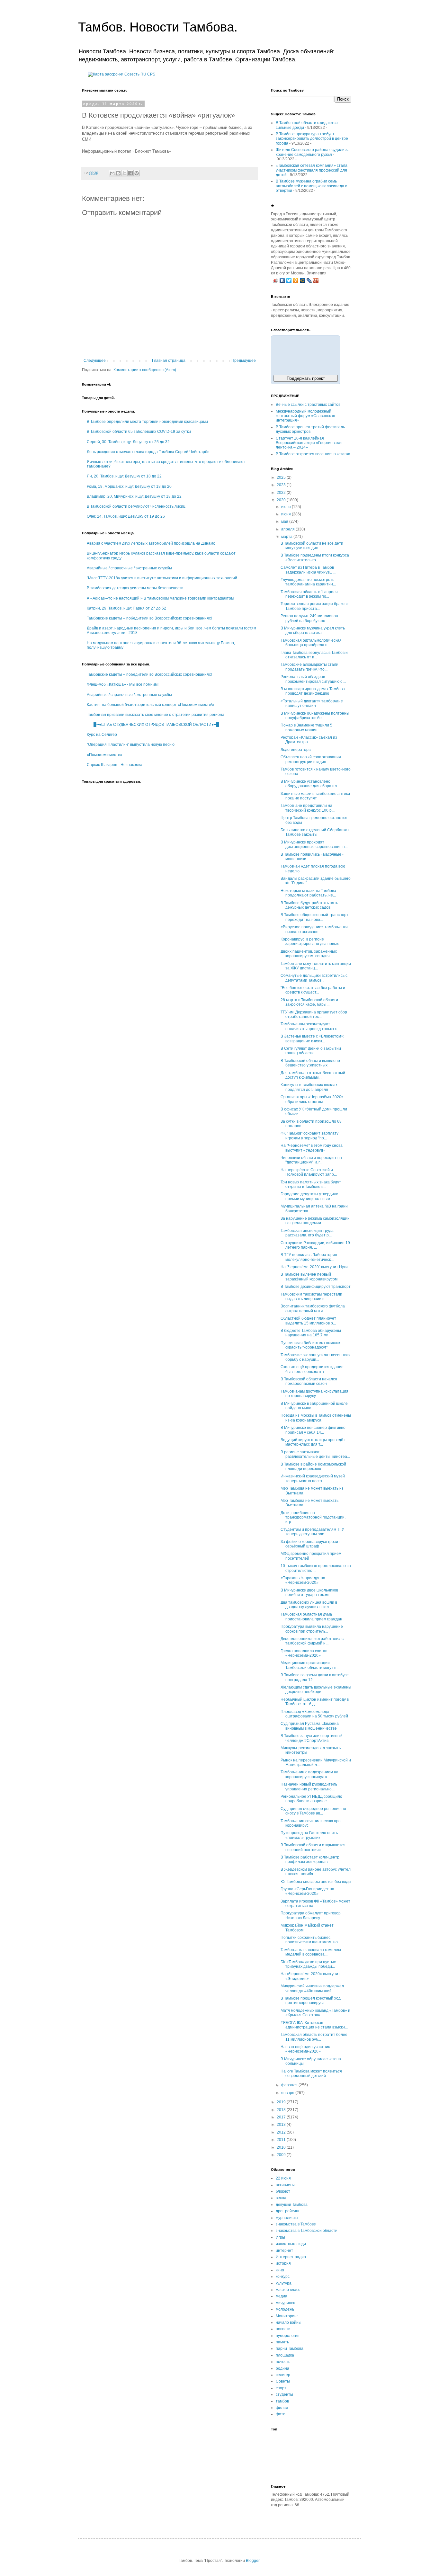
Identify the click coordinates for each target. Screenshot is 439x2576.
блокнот (283, 2191)
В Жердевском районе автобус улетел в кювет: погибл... (316, 1872)
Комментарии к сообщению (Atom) (145, 370)
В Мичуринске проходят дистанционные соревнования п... (314, 844)
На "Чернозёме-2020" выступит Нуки (314, 1267)
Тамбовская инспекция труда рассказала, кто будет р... (307, 1233)
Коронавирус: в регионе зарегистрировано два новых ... (312, 941)
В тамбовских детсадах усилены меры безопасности (135, 588)
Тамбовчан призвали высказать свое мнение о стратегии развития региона (156, 715)
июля (287, 507)
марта (287, 537)
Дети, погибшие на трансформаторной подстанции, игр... (313, 1517)
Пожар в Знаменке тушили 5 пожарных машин (306, 727)
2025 (282, 477)
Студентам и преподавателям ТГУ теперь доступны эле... (312, 1532)
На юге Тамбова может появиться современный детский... (311, 2073)
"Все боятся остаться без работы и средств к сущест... (313, 990)
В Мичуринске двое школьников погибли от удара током (309, 1592)
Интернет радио (291, 2257)
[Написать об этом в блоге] (118, 173)
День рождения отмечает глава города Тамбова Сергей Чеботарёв (148, 452)
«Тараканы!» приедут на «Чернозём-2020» (303, 1580)
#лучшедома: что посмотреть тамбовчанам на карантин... (308, 582)
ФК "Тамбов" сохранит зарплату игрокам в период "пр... (309, 1136)
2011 (282, 2140)
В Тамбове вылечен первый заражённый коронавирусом (309, 1277)
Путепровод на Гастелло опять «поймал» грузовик (309, 1835)
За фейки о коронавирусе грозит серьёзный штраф (310, 1544)
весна (281, 2198)
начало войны (289, 2322)
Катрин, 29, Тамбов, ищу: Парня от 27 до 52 (126, 608)
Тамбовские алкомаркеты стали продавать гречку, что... (309, 667)
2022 (282, 493)
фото (281, 2414)
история (283, 2263)
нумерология (288, 2336)
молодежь (285, 2309)
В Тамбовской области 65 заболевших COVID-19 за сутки (139, 432)
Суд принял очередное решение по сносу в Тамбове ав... (313, 1811)
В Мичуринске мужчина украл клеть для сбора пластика (313, 630)
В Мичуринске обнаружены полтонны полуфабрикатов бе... (315, 716)
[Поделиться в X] (124, 173)
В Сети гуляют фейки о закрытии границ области (311, 1051)
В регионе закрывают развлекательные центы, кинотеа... (315, 1454)
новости (283, 2329)
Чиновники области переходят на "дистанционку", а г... (311, 1160)
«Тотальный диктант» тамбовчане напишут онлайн (312, 703)
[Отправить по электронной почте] (112, 173)
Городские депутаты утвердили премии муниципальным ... (309, 1196)
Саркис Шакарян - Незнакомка (115, 765)
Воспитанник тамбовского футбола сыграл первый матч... (313, 1308)
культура (284, 2283)
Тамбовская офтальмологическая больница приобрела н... (311, 643)
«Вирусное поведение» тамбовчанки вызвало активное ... (314, 929)
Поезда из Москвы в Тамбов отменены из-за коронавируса (316, 1418)
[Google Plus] (316, 281)
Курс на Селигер (102, 735)
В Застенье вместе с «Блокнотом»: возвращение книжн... (312, 1038)
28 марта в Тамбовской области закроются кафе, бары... (309, 1002)
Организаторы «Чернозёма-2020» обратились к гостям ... (312, 1099)
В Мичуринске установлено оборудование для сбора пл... (310, 784)
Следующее (95, 361)
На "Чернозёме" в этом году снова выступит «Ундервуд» (312, 1148)
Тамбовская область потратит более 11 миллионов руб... (314, 2037)
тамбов (282, 2401)
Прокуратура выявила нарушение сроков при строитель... (312, 1629)
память (282, 2342)
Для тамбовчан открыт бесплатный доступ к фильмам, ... (313, 1075)
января (288, 2093)
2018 (282, 2110)
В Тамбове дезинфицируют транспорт (316, 1287)
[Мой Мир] (303, 281)
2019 (282, 2102)
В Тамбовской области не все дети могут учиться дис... (312, 546)
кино (280, 2270)
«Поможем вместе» (105, 755)
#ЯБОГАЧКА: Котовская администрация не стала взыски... (314, 2025)
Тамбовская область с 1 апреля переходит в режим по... (309, 594)
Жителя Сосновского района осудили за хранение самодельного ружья (313, 152)
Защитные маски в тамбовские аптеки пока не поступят (315, 796)
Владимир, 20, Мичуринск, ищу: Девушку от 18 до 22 (134, 496)
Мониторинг (287, 2316)
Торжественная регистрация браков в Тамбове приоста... (315, 606)
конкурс (283, 2277)
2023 (282, 485)
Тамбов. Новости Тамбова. (158, 27)
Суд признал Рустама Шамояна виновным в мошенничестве (310, 1726)
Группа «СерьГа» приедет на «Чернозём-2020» (307, 1891)
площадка (285, 2355)
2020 (282, 500)
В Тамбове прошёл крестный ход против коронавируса (311, 2001)
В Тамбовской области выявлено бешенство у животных (310, 1063)
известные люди (291, 2244)
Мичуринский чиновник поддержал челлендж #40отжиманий (312, 1988)
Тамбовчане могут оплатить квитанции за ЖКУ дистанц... (316, 966)
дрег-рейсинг (288, 2211)
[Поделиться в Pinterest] (137, 173)
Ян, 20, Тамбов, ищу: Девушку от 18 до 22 (124, 476)
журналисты (287, 2218)
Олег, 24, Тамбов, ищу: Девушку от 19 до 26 (126, 516)
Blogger (253, 2561)
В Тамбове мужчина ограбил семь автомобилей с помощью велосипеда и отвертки (312, 186)
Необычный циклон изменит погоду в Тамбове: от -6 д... (315, 1702)
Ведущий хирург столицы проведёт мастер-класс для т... (313, 1442)
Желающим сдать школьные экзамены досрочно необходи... (316, 1689)
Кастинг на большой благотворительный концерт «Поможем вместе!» (151, 705)
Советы (283, 2381)
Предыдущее (244, 361)
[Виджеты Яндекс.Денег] (306, 354)
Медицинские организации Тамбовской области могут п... (310, 1665)
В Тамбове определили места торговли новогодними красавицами (147, 422)
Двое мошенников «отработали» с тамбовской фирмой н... (312, 1641)
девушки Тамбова (292, 2205)
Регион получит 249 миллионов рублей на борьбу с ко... (309, 618)
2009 (282, 2155)
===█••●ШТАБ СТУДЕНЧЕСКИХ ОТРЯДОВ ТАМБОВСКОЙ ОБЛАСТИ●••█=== (156, 725)
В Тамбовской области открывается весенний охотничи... (313, 1847)
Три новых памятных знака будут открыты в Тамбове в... (311, 1184)
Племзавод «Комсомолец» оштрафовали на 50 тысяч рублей (314, 1714)
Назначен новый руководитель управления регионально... (309, 1787)
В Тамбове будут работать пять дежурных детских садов (309, 905)
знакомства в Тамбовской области (307, 2231)
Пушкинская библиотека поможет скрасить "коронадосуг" (311, 1345)
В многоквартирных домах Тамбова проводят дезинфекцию (313, 691)
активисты (285, 2185)
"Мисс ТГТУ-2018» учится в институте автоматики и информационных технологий (162, 578)
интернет (284, 2251)
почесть (283, 2362)
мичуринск (285, 2303)
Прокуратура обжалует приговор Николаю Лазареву (311, 1915)
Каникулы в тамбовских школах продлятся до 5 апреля (309, 1087)
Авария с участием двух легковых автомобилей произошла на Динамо (151, 543)
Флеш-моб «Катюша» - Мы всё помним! (123, 684)
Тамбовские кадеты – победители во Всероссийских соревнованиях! (149, 618)
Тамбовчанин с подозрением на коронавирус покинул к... (309, 1774)
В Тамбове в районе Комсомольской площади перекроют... (313, 1466)
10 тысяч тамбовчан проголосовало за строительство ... (316, 1568)
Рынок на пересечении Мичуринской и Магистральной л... (316, 1762)
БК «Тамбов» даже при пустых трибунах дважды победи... (308, 1964)
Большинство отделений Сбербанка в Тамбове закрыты (315, 832)
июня (287, 514)
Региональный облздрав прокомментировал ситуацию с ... (313, 679)
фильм (282, 2408)
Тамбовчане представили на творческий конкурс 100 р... (308, 808)
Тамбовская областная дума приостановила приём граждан (311, 1617)
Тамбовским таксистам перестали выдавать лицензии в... (311, 1297)
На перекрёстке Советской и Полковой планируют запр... (309, 1172)
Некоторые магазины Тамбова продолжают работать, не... (308, 893)
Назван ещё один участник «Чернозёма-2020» (305, 2049)
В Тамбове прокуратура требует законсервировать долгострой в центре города (312, 139)
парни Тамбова (290, 2349)
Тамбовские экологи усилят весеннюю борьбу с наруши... (315, 1357)
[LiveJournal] (309, 281)
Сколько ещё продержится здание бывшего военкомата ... (312, 1369)
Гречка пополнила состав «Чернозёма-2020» (304, 1653)
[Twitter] (289, 281)
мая (285, 521)
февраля (290, 2085)
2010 (282, 2147)
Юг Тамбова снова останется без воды (316, 1882)
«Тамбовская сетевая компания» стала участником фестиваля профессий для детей (312, 170)
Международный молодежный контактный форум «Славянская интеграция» (305, 416)
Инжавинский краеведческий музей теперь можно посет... (313, 1478)
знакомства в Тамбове (296, 2224)
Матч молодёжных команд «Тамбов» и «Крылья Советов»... (315, 2013)
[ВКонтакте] (282, 281)
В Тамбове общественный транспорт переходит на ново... (314, 917)
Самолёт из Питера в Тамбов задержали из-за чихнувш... (308, 570)
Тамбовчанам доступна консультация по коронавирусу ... (314, 1394)
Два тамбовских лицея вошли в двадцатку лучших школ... (309, 1605)
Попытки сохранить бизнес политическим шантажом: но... (311, 1940)
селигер (283, 2375)
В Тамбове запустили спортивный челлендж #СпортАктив (312, 1738)
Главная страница (169, 361)
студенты (284, 2394)
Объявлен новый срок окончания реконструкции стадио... (311, 759)
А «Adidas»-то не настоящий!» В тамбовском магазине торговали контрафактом (160, 598)
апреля (288, 529)
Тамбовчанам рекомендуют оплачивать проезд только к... (310, 1026)
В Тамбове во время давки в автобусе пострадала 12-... (315, 1677)
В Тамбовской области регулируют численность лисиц (136, 506)
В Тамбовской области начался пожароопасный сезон (309, 1381)
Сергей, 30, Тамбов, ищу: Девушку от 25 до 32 (128, 442)
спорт (281, 2388)
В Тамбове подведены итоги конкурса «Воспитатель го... (315, 557)
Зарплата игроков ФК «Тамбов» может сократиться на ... (315, 1903)
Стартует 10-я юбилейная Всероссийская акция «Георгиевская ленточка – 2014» (309, 443)
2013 (282, 2125)
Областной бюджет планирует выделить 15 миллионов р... (308, 1321)
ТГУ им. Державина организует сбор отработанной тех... (314, 1014)
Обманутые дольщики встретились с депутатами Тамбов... (314, 978)
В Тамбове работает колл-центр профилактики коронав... (310, 1859)
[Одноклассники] (296, 281)
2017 (282, 2117)
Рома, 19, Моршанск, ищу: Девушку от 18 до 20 (129, 486)
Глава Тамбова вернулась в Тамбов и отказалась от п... (314, 655)
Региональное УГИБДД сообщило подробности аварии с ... (311, 1799)
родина (282, 2368)
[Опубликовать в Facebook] (130, 173)
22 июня (283, 2178)
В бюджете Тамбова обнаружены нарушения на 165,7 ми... (311, 1333)
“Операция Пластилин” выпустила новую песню (131, 744)
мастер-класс (288, 2290)
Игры (280, 2237)
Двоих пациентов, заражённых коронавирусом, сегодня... (309, 954)
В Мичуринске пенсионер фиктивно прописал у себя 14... (313, 1430)
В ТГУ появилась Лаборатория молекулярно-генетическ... (309, 1257)
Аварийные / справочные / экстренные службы (129, 568)
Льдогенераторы (296, 750)
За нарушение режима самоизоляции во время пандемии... (315, 1221)
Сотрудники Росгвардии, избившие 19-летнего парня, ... (316, 1245)
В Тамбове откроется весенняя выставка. (314, 454)
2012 (282, 2132)
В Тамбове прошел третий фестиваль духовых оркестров (310, 429)
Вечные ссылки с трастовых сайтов (308, 405)
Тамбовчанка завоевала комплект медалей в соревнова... (311, 1952)
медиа (282, 2296)
